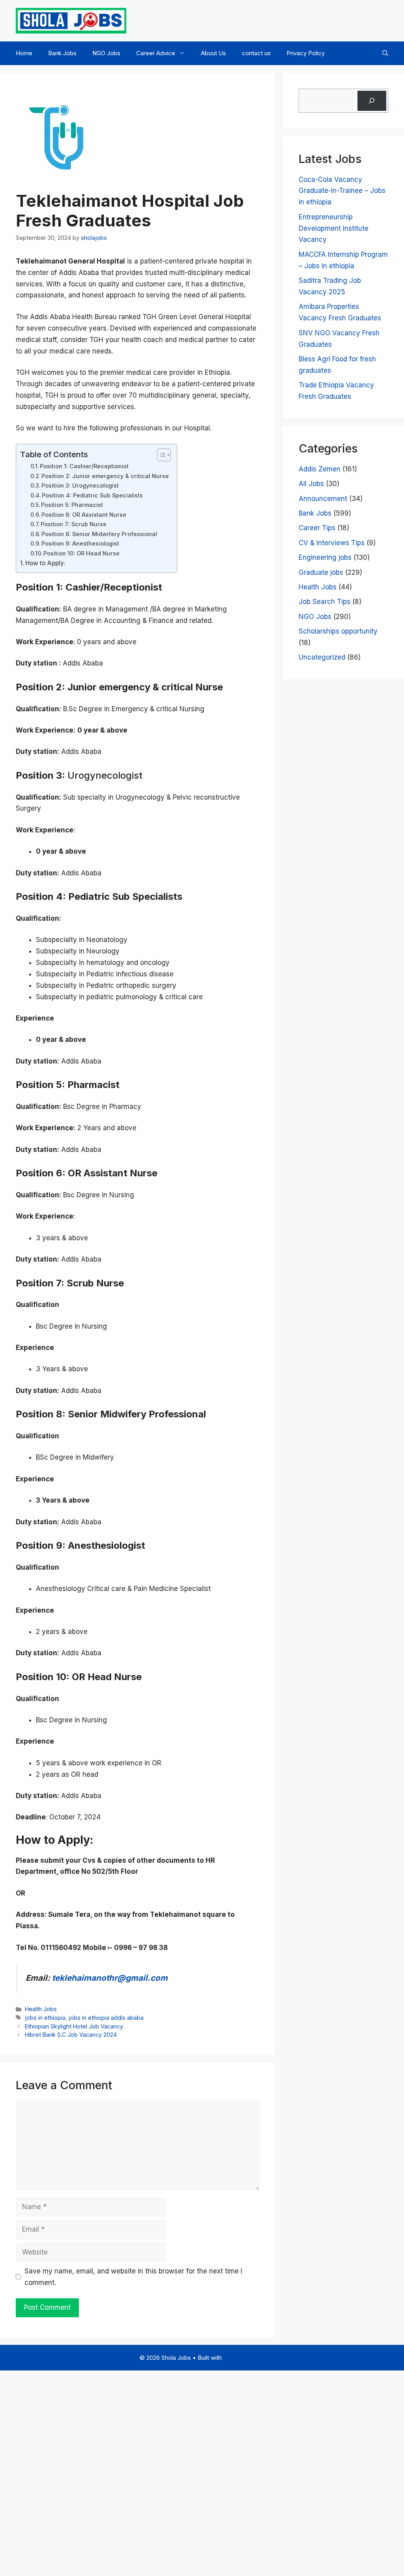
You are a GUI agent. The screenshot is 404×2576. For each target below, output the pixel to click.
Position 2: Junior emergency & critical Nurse (105, 476)
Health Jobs (41, 2009)
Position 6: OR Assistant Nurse (84, 515)
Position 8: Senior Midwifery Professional (99, 534)
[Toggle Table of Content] (160, 455)
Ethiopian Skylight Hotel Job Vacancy (74, 2026)
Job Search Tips (325, 602)
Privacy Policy (306, 53)
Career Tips (317, 528)
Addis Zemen (320, 469)
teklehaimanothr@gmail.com (109, 1978)
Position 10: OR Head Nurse (81, 553)
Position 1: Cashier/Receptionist (84, 466)
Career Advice (156, 53)
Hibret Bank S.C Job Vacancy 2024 (71, 2035)
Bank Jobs (62, 53)
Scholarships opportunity (338, 631)
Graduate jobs (321, 572)
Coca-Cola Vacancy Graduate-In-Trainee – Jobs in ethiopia (342, 191)
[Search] (372, 101)
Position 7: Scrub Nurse (74, 524)
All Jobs (311, 484)
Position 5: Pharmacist (72, 505)
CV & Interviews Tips (332, 543)
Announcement (323, 499)
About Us (213, 53)
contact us (256, 53)
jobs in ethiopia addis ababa (106, 2018)
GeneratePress (244, 2358)
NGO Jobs (106, 53)
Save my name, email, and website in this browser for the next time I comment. (133, 2277)
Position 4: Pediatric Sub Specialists (92, 495)
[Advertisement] (202, 2471)
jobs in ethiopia (45, 2018)
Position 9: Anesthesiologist (80, 544)
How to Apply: (45, 563)
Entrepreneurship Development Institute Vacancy (334, 228)
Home (24, 53)
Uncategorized (322, 657)
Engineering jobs (325, 557)
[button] (385, 53)
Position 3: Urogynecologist (80, 486)
